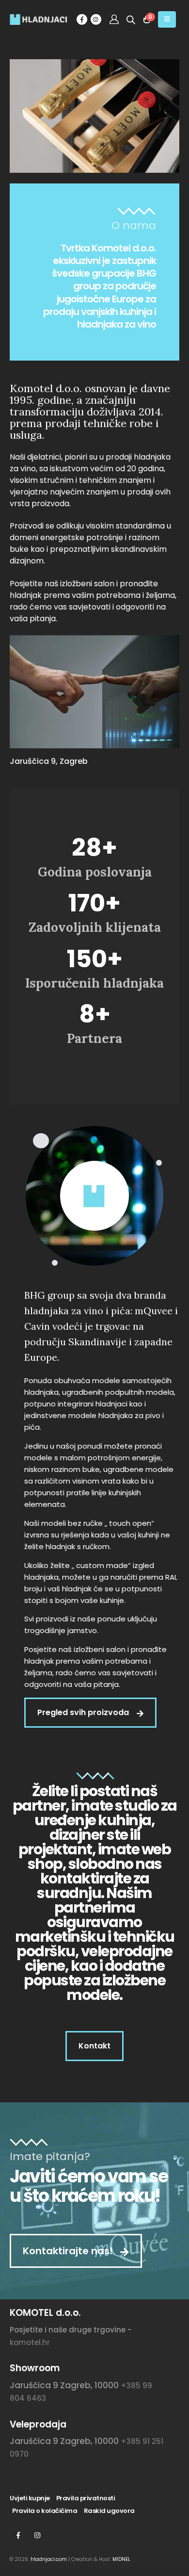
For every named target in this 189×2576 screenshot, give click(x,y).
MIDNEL (121, 2559)
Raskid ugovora (109, 2511)
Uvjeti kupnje (30, 2498)
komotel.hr (30, 2342)
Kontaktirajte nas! (69, 2251)
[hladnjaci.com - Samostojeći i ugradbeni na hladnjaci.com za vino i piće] (29, 20)
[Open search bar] (131, 19)
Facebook (18, 2535)
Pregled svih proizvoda (84, 1712)
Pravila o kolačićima (45, 2511)
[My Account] (114, 19)
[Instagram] (96, 19)
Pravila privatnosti (86, 2498)
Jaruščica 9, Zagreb (49, 761)
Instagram (37, 2535)
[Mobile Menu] (167, 19)
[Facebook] (82, 19)
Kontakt (94, 2046)
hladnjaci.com (49, 2559)
